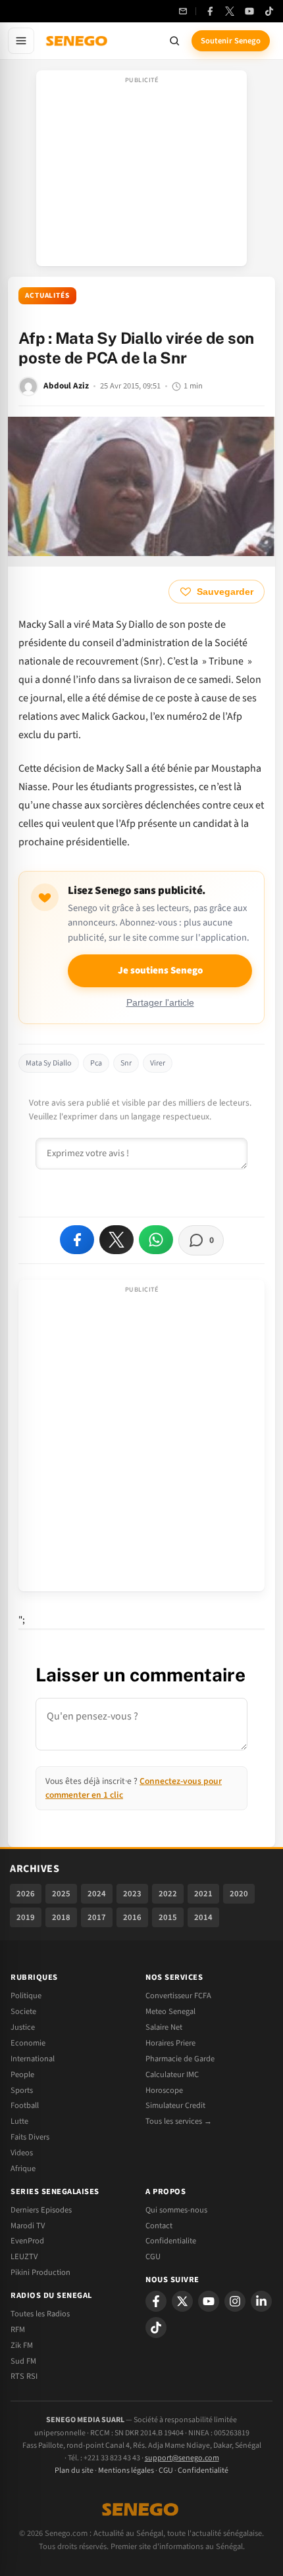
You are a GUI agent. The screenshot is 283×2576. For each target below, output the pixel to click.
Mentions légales (126, 2471)
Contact (159, 2226)
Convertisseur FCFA (178, 1996)
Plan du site (74, 2471)
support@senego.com (182, 2458)
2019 (26, 1917)
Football (25, 2105)
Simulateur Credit (175, 2105)
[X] (182, 2301)
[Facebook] (210, 11)
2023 (132, 1894)
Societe (23, 2011)
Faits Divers (30, 2137)
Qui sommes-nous (176, 2210)
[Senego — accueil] (78, 41)
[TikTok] (269, 11)
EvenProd (27, 2241)
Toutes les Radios (40, 2314)
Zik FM (22, 2345)
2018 (61, 1917)
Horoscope (164, 2090)
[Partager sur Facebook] (77, 1240)
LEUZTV (24, 2257)
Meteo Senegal (170, 2011)
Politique (26, 1996)
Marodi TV (28, 2226)
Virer (158, 1063)
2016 (132, 1917)
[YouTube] (249, 11)
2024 (97, 1894)
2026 (26, 1894)
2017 (97, 1917)
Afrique (23, 2168)
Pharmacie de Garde (180, 2059)
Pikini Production (40, 2272)
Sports (22, 2090)
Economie (28, 2043)
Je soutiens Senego (160, 971)
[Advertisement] (141, 172)
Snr (126, 1063)
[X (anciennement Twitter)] (230, 11)
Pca (96, 1063)
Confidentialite (171, 2241)
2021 (203, 1894)
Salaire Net (164, 2027)
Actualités (47, 295)
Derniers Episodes (41, 2210)
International (33, 2059)
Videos (22, 2153)
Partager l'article (160, 1003)
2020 (239, 1894)
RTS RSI (24, 2376)
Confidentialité (203, 2471)
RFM (18, 2330)
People (22, 2074)
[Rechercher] (174, 41)
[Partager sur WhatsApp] (156, 1240)
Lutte (19, 2121)
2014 (203, 1917)
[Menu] (21, 41)
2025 (61, 1894)
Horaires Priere (170, 2043)
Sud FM (23, 2361)
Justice (23, 2027)
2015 (168, 1917)
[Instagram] (235, 2301)
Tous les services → (179, 2121)
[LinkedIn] (261, 2301)
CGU (153, 2257)
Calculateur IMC (172, 2074)
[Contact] (183, 11)
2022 (168, 1894)
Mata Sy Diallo (49, 1063)
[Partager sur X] (116, 1240)
